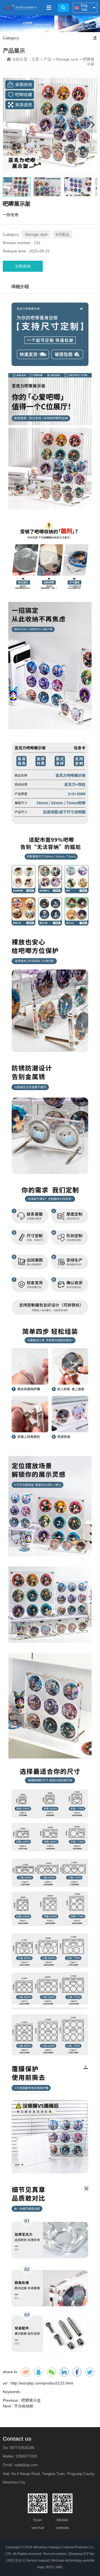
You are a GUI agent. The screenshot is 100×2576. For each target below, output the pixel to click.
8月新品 (62, 234)
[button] (93, 125)
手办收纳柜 (24, 2406)
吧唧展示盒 (31, 2400)
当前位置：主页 (26, 59)
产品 (47, 59)
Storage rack (67, 59)
